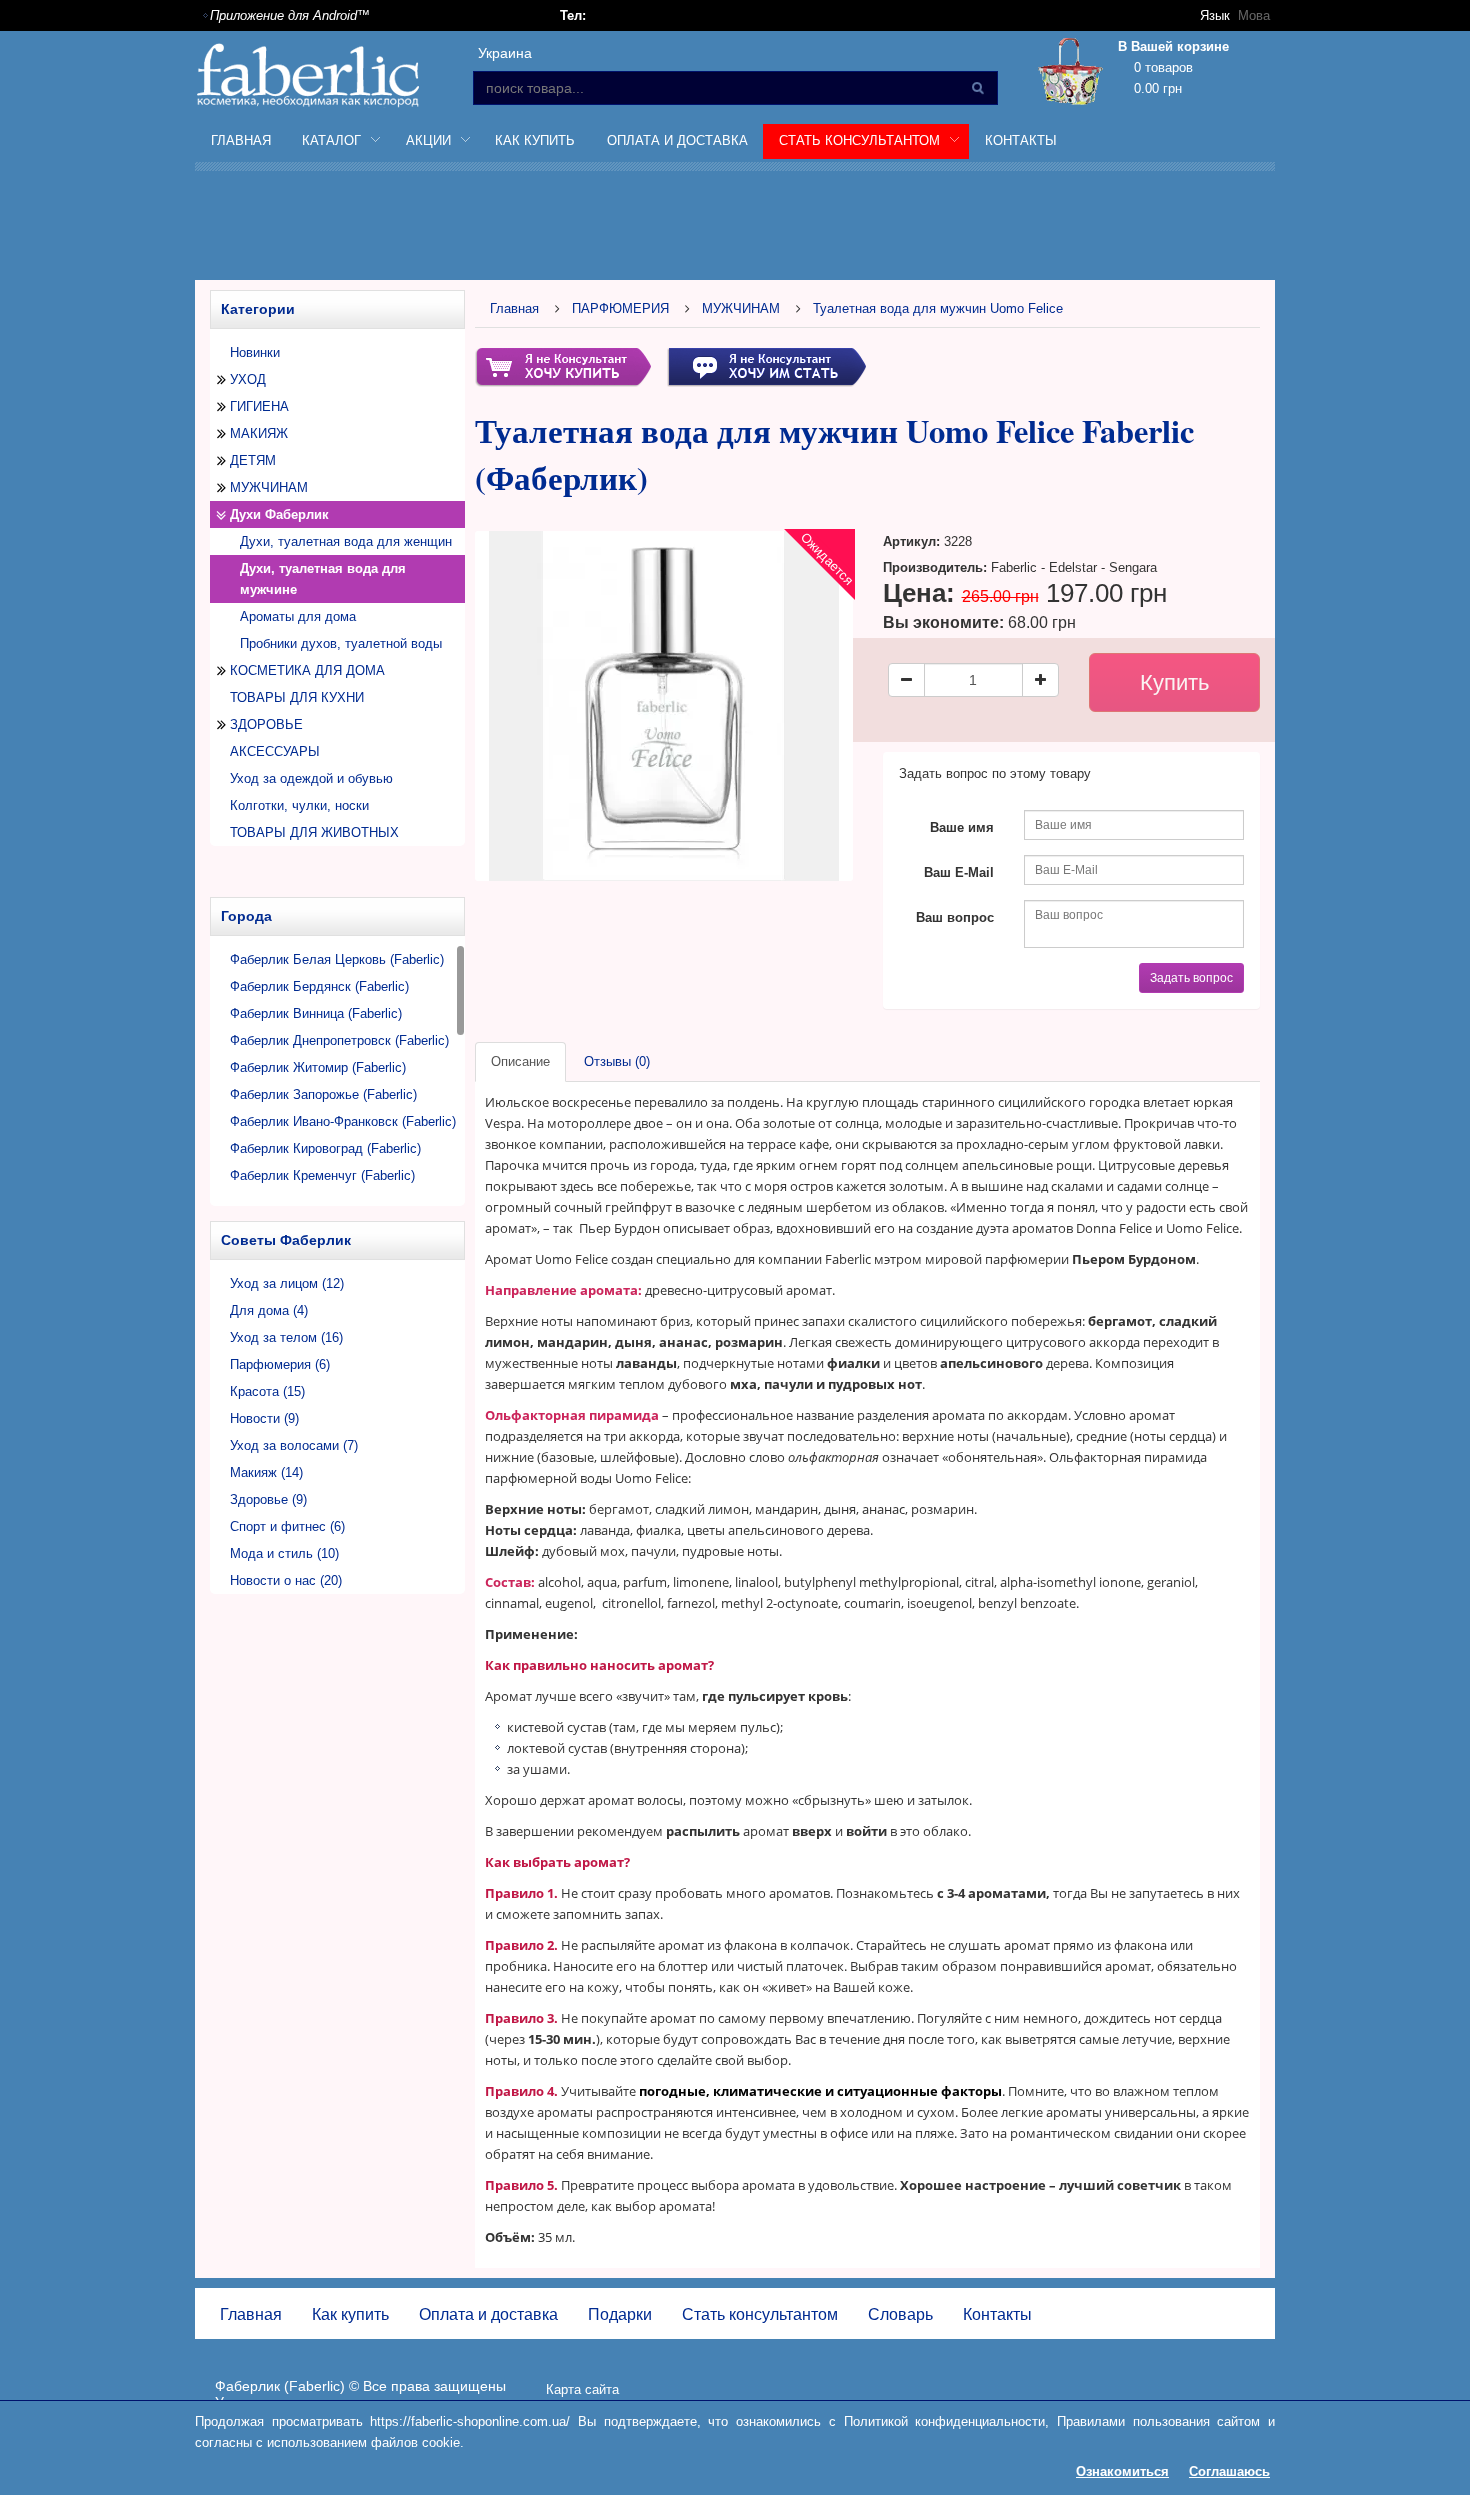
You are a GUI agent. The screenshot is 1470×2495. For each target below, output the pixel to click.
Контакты (1021, 140)
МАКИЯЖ (259, 433)
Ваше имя (962, 827)
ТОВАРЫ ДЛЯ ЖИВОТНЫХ (314, 832)
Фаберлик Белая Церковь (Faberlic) (337, 959)
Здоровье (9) (268, 1499)
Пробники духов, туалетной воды (341, 643)
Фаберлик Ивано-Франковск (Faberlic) (343, 1121)
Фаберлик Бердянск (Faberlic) (319, 986)
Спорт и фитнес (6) (287, 1526)
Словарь (900, 2314)
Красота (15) (267, 1391)
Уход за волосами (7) (294, 1445)
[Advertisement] (735, 229)
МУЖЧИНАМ (269, 487)
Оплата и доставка (677, 140)
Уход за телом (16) (286, 1337)
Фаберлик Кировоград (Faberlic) (325, 1148)
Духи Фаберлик (279, 514)
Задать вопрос (1191, 978)
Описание (520, 1061)
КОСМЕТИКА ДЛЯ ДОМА (307, 670)
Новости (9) (264, 1418)
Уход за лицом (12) (287, 1283)
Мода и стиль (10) (284, 1553)
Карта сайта (582, 2389)
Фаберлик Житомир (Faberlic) (318, 1067)
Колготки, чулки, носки (299, 805)
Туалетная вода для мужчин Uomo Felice (938, 308)
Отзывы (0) (617, 1061)
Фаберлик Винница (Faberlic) (316, 1013)
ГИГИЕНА (259, 406)
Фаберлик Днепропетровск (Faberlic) (339, 1040)
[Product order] (563, 365)
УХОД (248, 379)
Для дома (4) (269, 1310)
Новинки (255, 352)
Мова (1254, 15)
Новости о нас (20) (286, 1580)
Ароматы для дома (298, 616)
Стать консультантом (760, 2314)
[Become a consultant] (766, 365)
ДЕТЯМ (253, 460)
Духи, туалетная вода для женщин (346, 541)
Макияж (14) (266, 1472)
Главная (241, 140)
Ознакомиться (1122, 2471)
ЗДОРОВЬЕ (266, 724)
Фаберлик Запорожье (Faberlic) (323, 1094)
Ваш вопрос (955, 917)
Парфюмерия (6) (280, 1364)
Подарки (620, 2314)
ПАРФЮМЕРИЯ (620, 308)
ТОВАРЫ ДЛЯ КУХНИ (297, 697)
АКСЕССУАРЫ (275, 751)
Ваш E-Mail (959, 872)
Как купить (535, 140)
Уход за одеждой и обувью (311, 778)
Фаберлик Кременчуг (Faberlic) (322, 1175)
